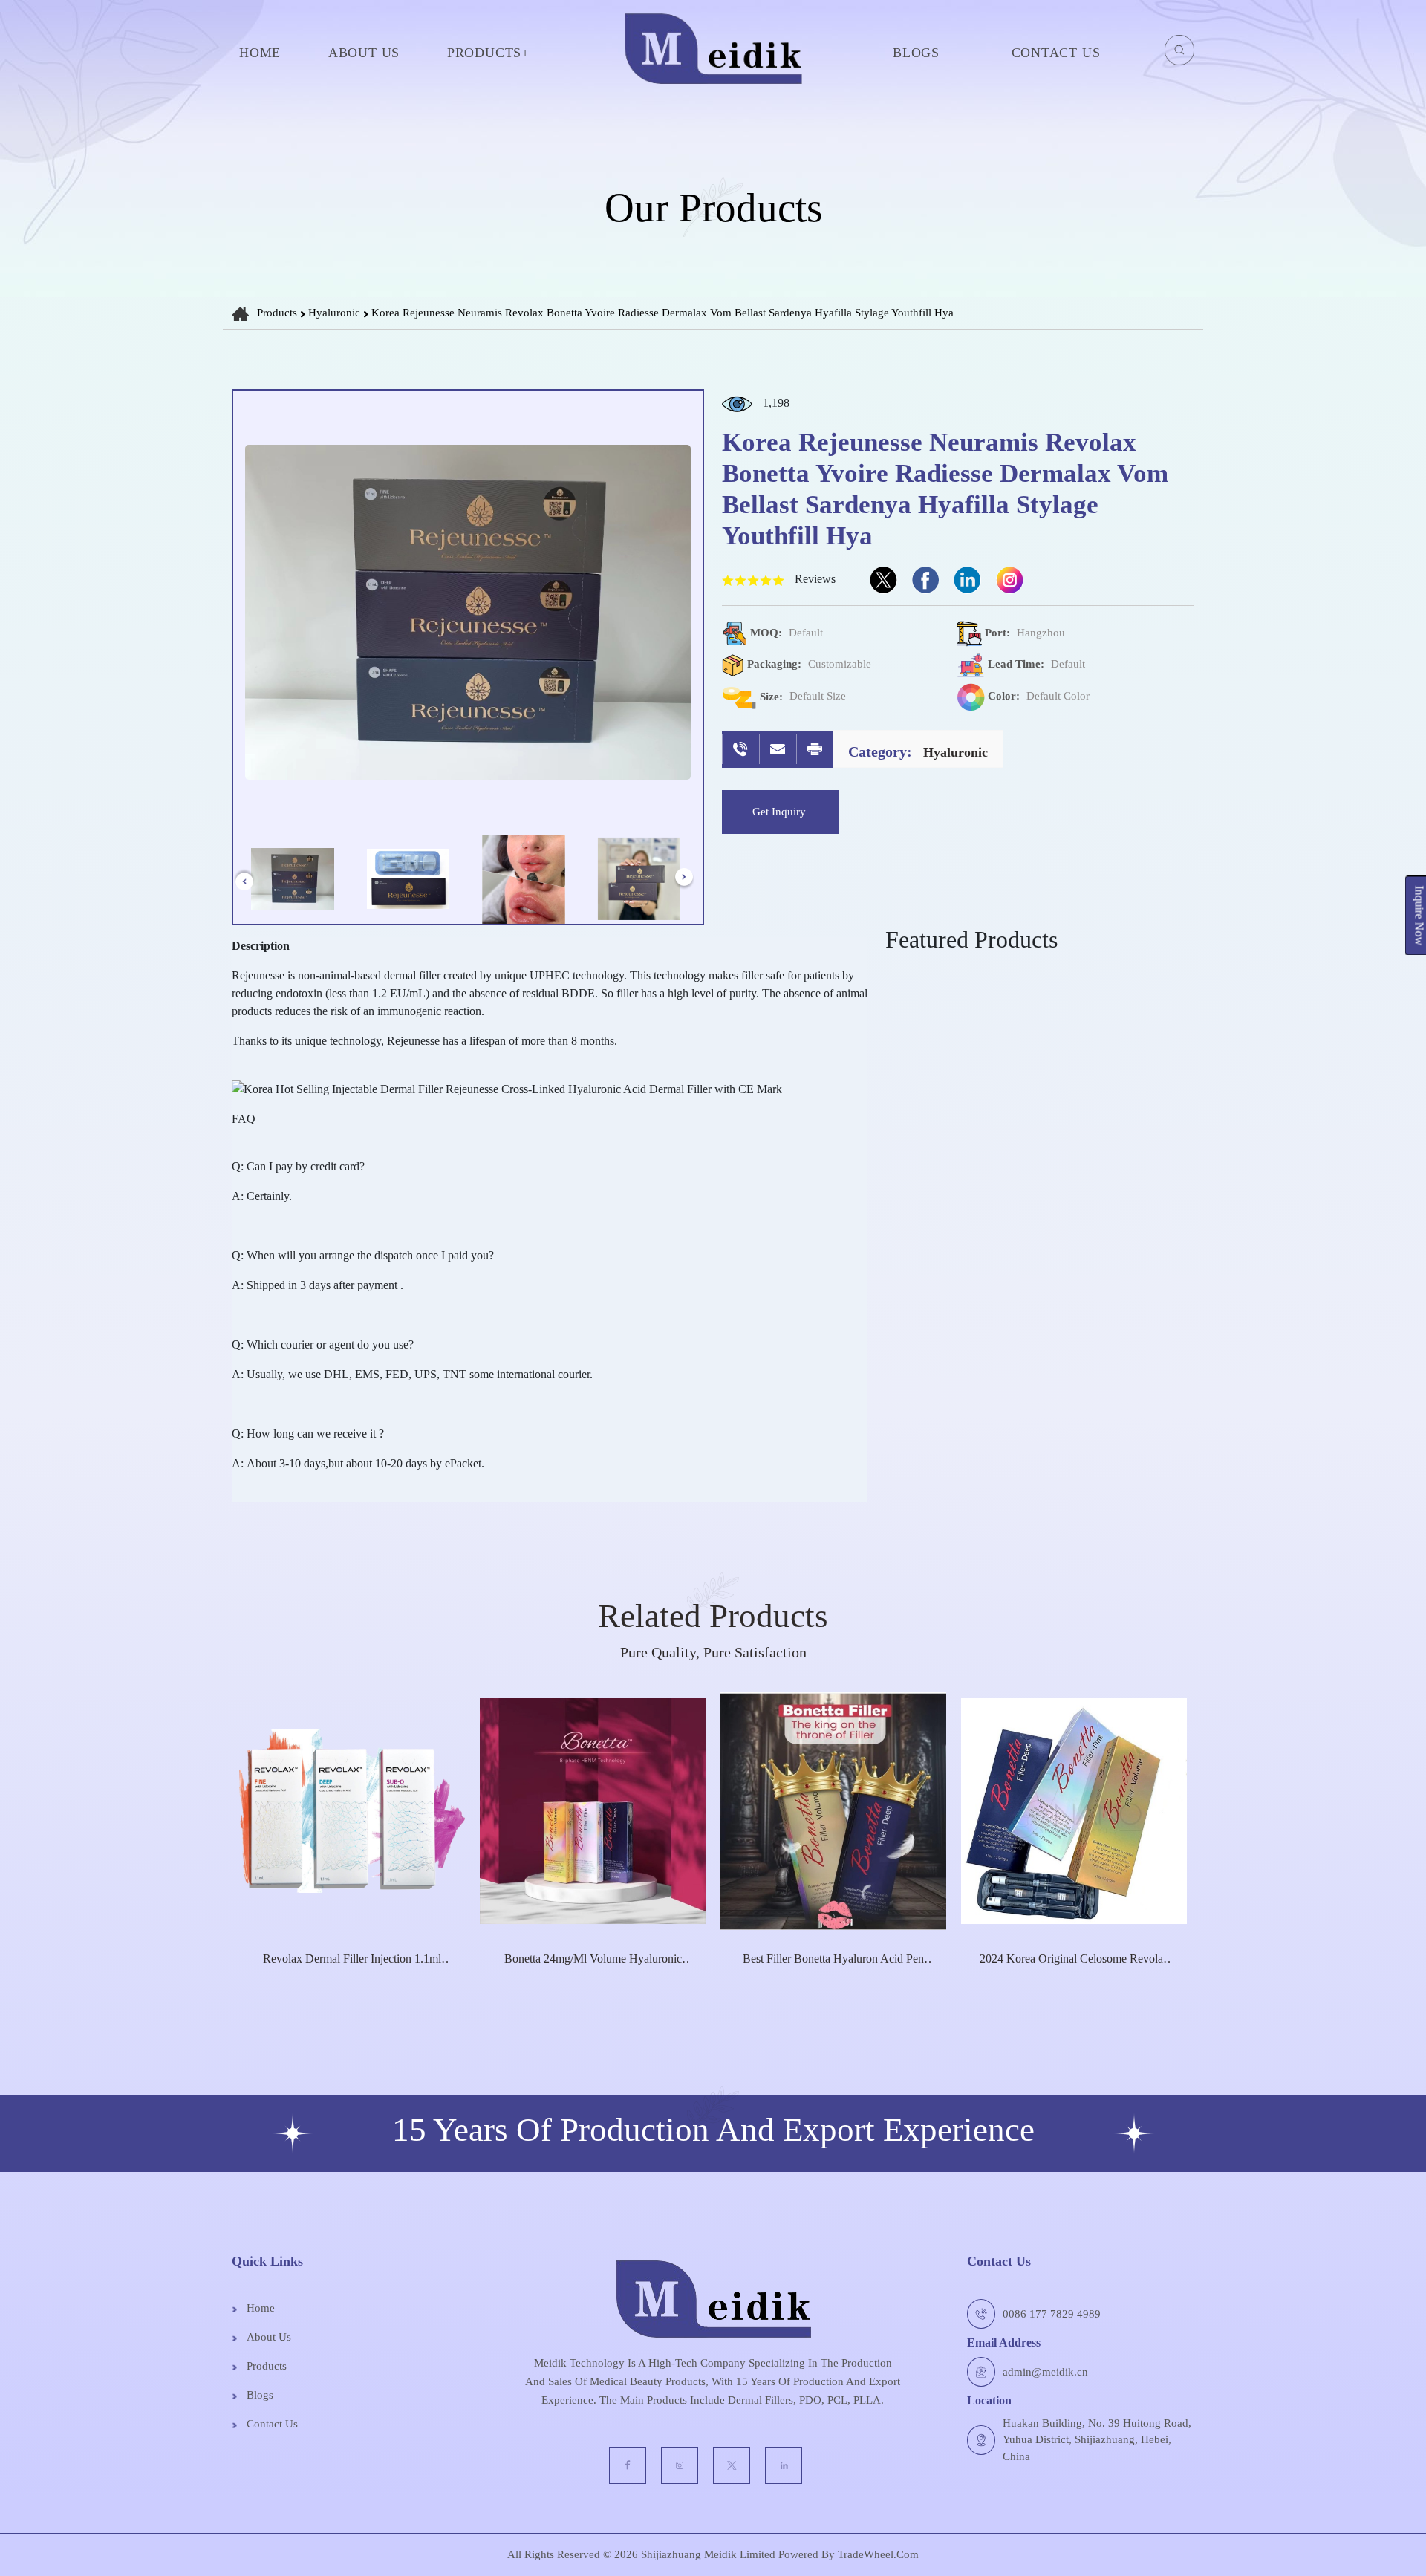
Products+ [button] (488, 53)
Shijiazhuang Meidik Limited (707, 2554)
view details (345, 1982)
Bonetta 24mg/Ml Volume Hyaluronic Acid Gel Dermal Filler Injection (593, 1959)
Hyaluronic (336, 313)
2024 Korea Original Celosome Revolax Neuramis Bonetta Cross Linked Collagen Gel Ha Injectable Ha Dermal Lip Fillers (1074, 1959)
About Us (364, 53)
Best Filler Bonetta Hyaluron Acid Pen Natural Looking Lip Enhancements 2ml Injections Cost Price (834, 1959)
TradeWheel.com (878, 2554)
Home (260, 53)
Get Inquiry (781, 812)
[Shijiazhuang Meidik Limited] (713, 52)
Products (277, 313)
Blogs (916, 53)
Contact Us (1056, 53)
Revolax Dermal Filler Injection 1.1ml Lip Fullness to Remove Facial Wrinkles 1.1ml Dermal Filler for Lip (352, 1959)
